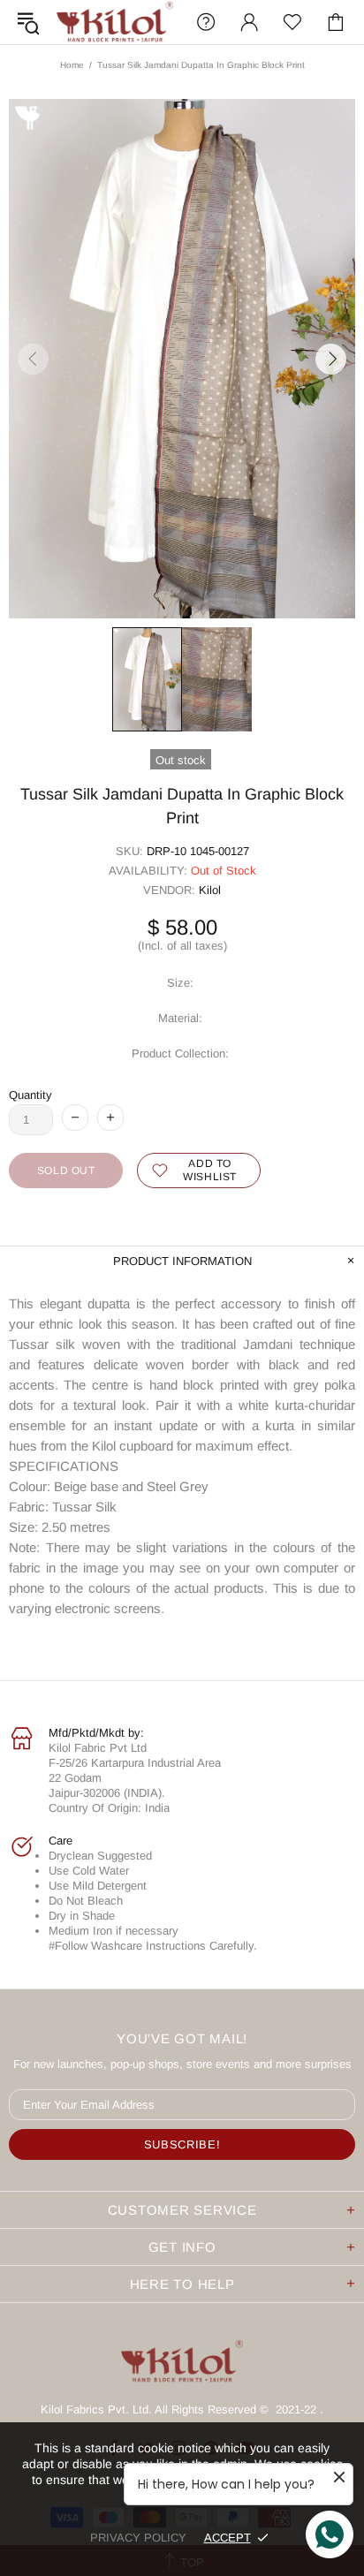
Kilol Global (115, 22)
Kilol (210, 890)
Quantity (30, 1095)
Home (72, 65)
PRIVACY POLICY (138, 2538)
